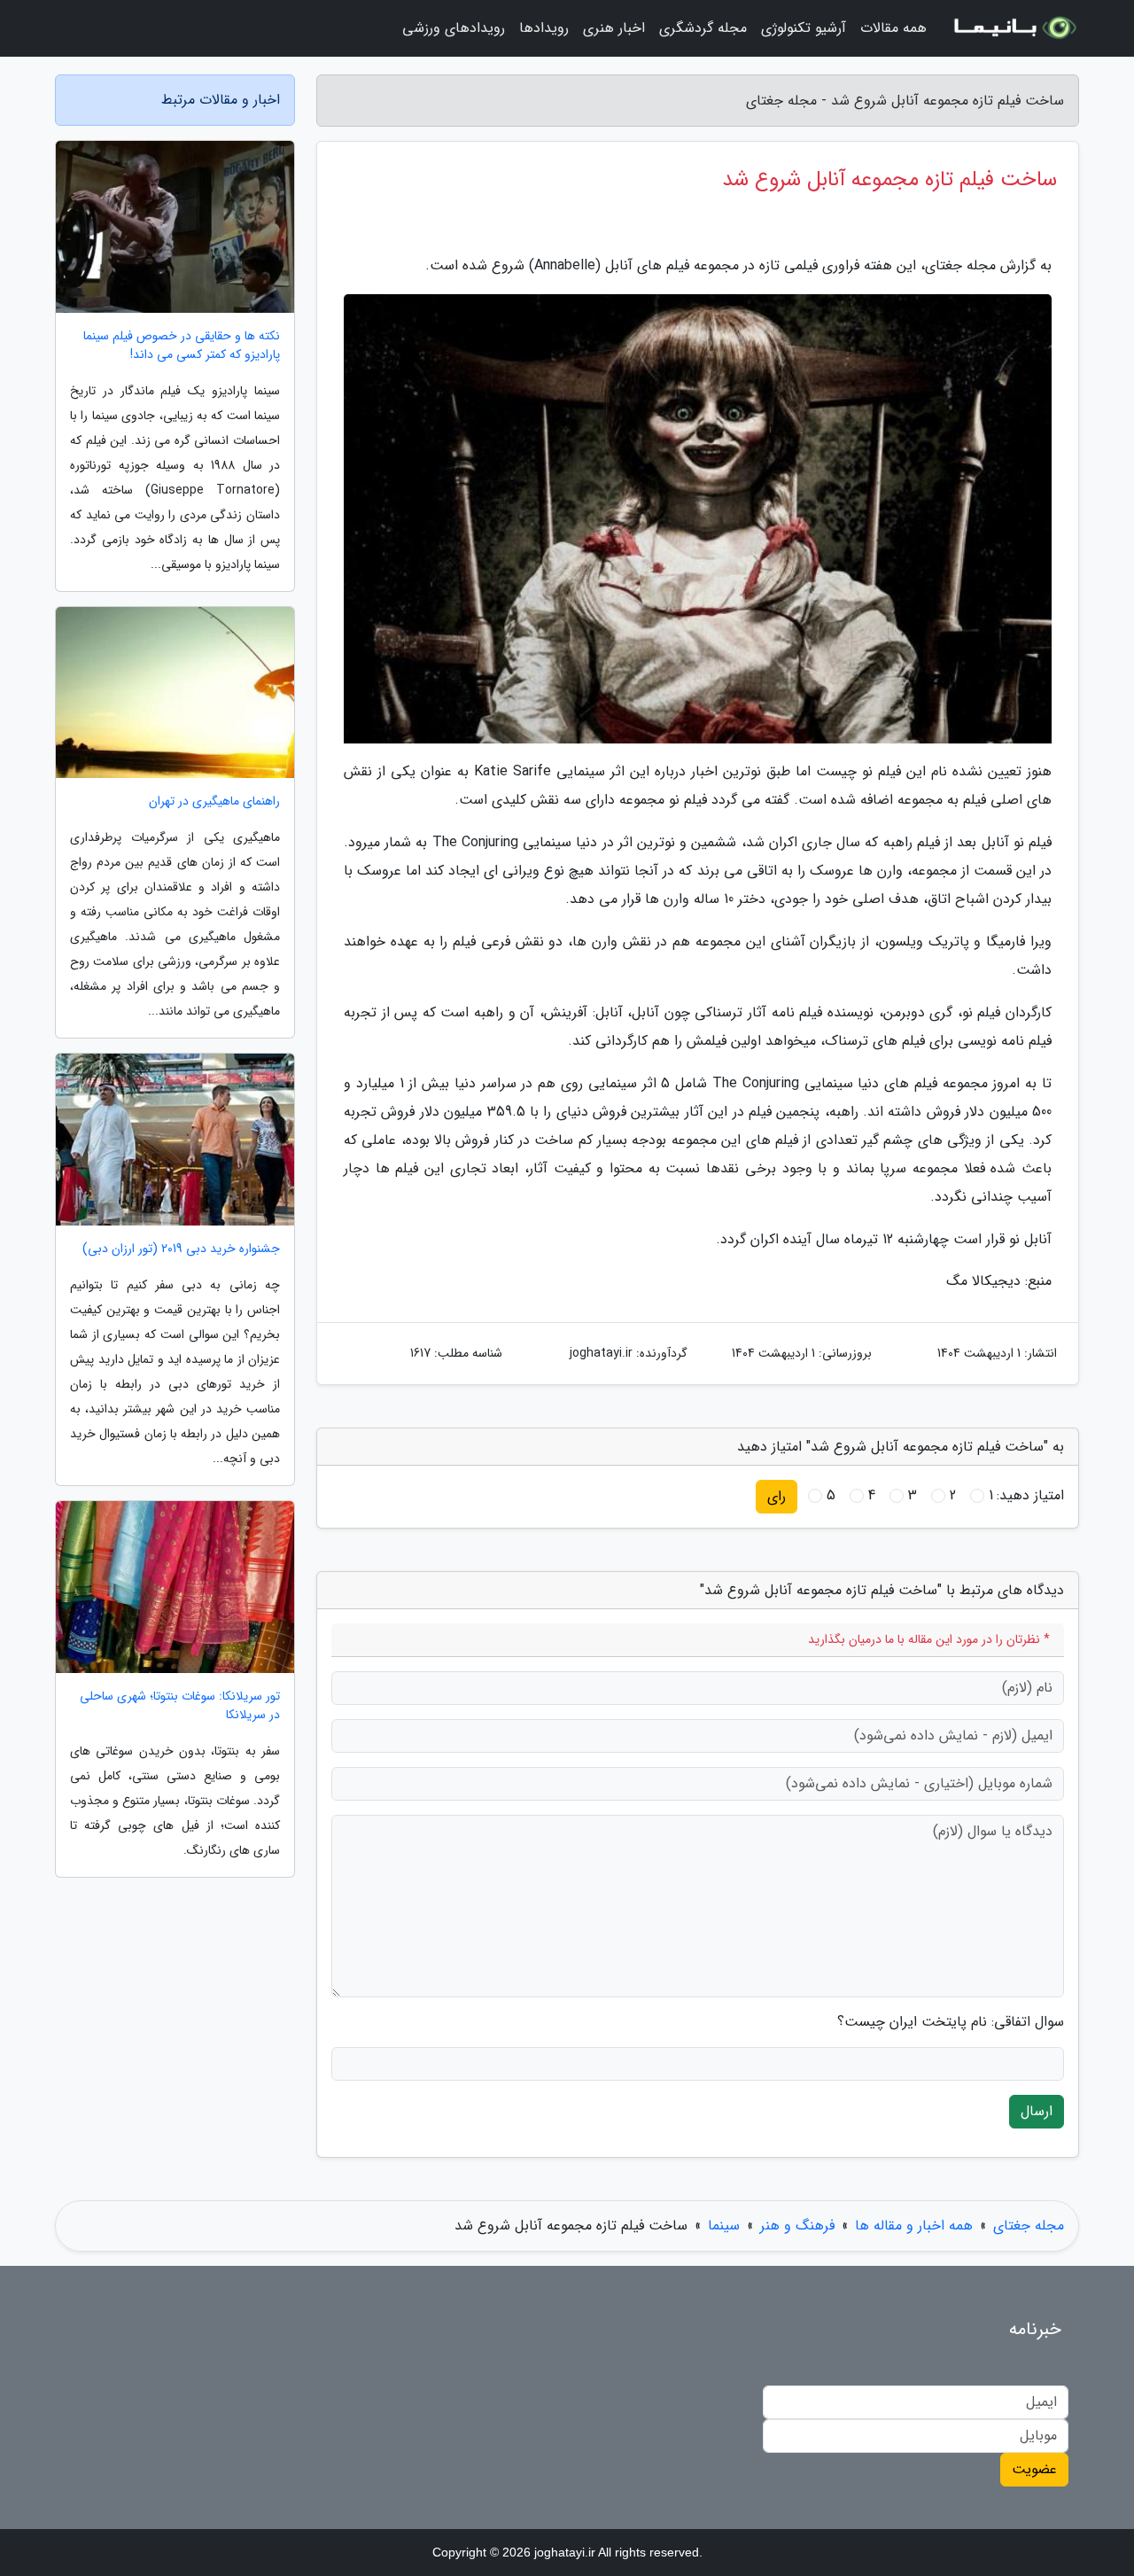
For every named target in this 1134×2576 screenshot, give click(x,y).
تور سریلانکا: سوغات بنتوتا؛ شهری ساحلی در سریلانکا (180, 1706)
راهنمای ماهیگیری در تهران (214, 802)
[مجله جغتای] (1014, 28)
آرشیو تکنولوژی (804, 28)
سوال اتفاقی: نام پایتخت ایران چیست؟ (951, 2022)
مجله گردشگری (703, 28)
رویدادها (544, 28)
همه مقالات (893, 28)
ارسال (1037, 2111)
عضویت (1034, 2469)
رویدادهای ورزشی (454, 28)
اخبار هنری (614, 28)
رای (777, 1496)
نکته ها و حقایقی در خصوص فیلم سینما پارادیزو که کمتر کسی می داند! (182, 346)
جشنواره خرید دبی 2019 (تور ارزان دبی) (181, 1249)
